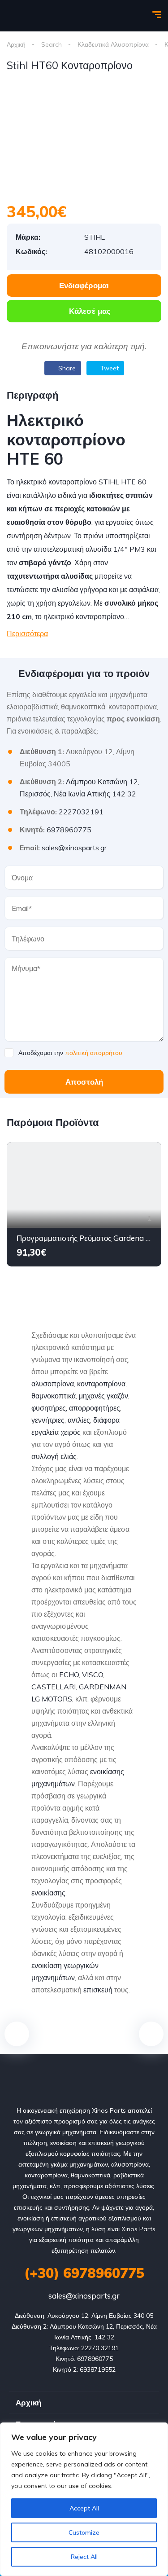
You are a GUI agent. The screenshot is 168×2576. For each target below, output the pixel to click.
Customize (84, 2532)
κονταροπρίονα (101, 1384)
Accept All (84, 2508)
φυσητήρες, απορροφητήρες (76, 1408)
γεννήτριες (48, 1420)
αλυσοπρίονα (53, 1384)
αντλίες (79, 1420)
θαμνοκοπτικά (54, 1396)
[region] (84, 2499)
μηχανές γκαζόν (103, 1396)
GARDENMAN (103, 1687)
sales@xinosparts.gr (74, 848)
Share (66, 368)
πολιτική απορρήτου (94, 1053)
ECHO (69, 1675)
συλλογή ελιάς (54, 1456)
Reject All (84, 2557)
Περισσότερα (27, 633)
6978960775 (69, 830)
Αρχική (16, 44)
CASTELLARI (54, 1687)
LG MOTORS (52, 1699)
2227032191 (81, 812)
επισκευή (98, 1990)
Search (52, 44)
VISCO (93, 1675)
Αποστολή (84, 1082)
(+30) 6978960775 (84, 2273)
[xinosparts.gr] (38, 16)
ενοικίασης (48, 1893)
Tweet (109, 368)
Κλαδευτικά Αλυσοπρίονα (113, 44)
